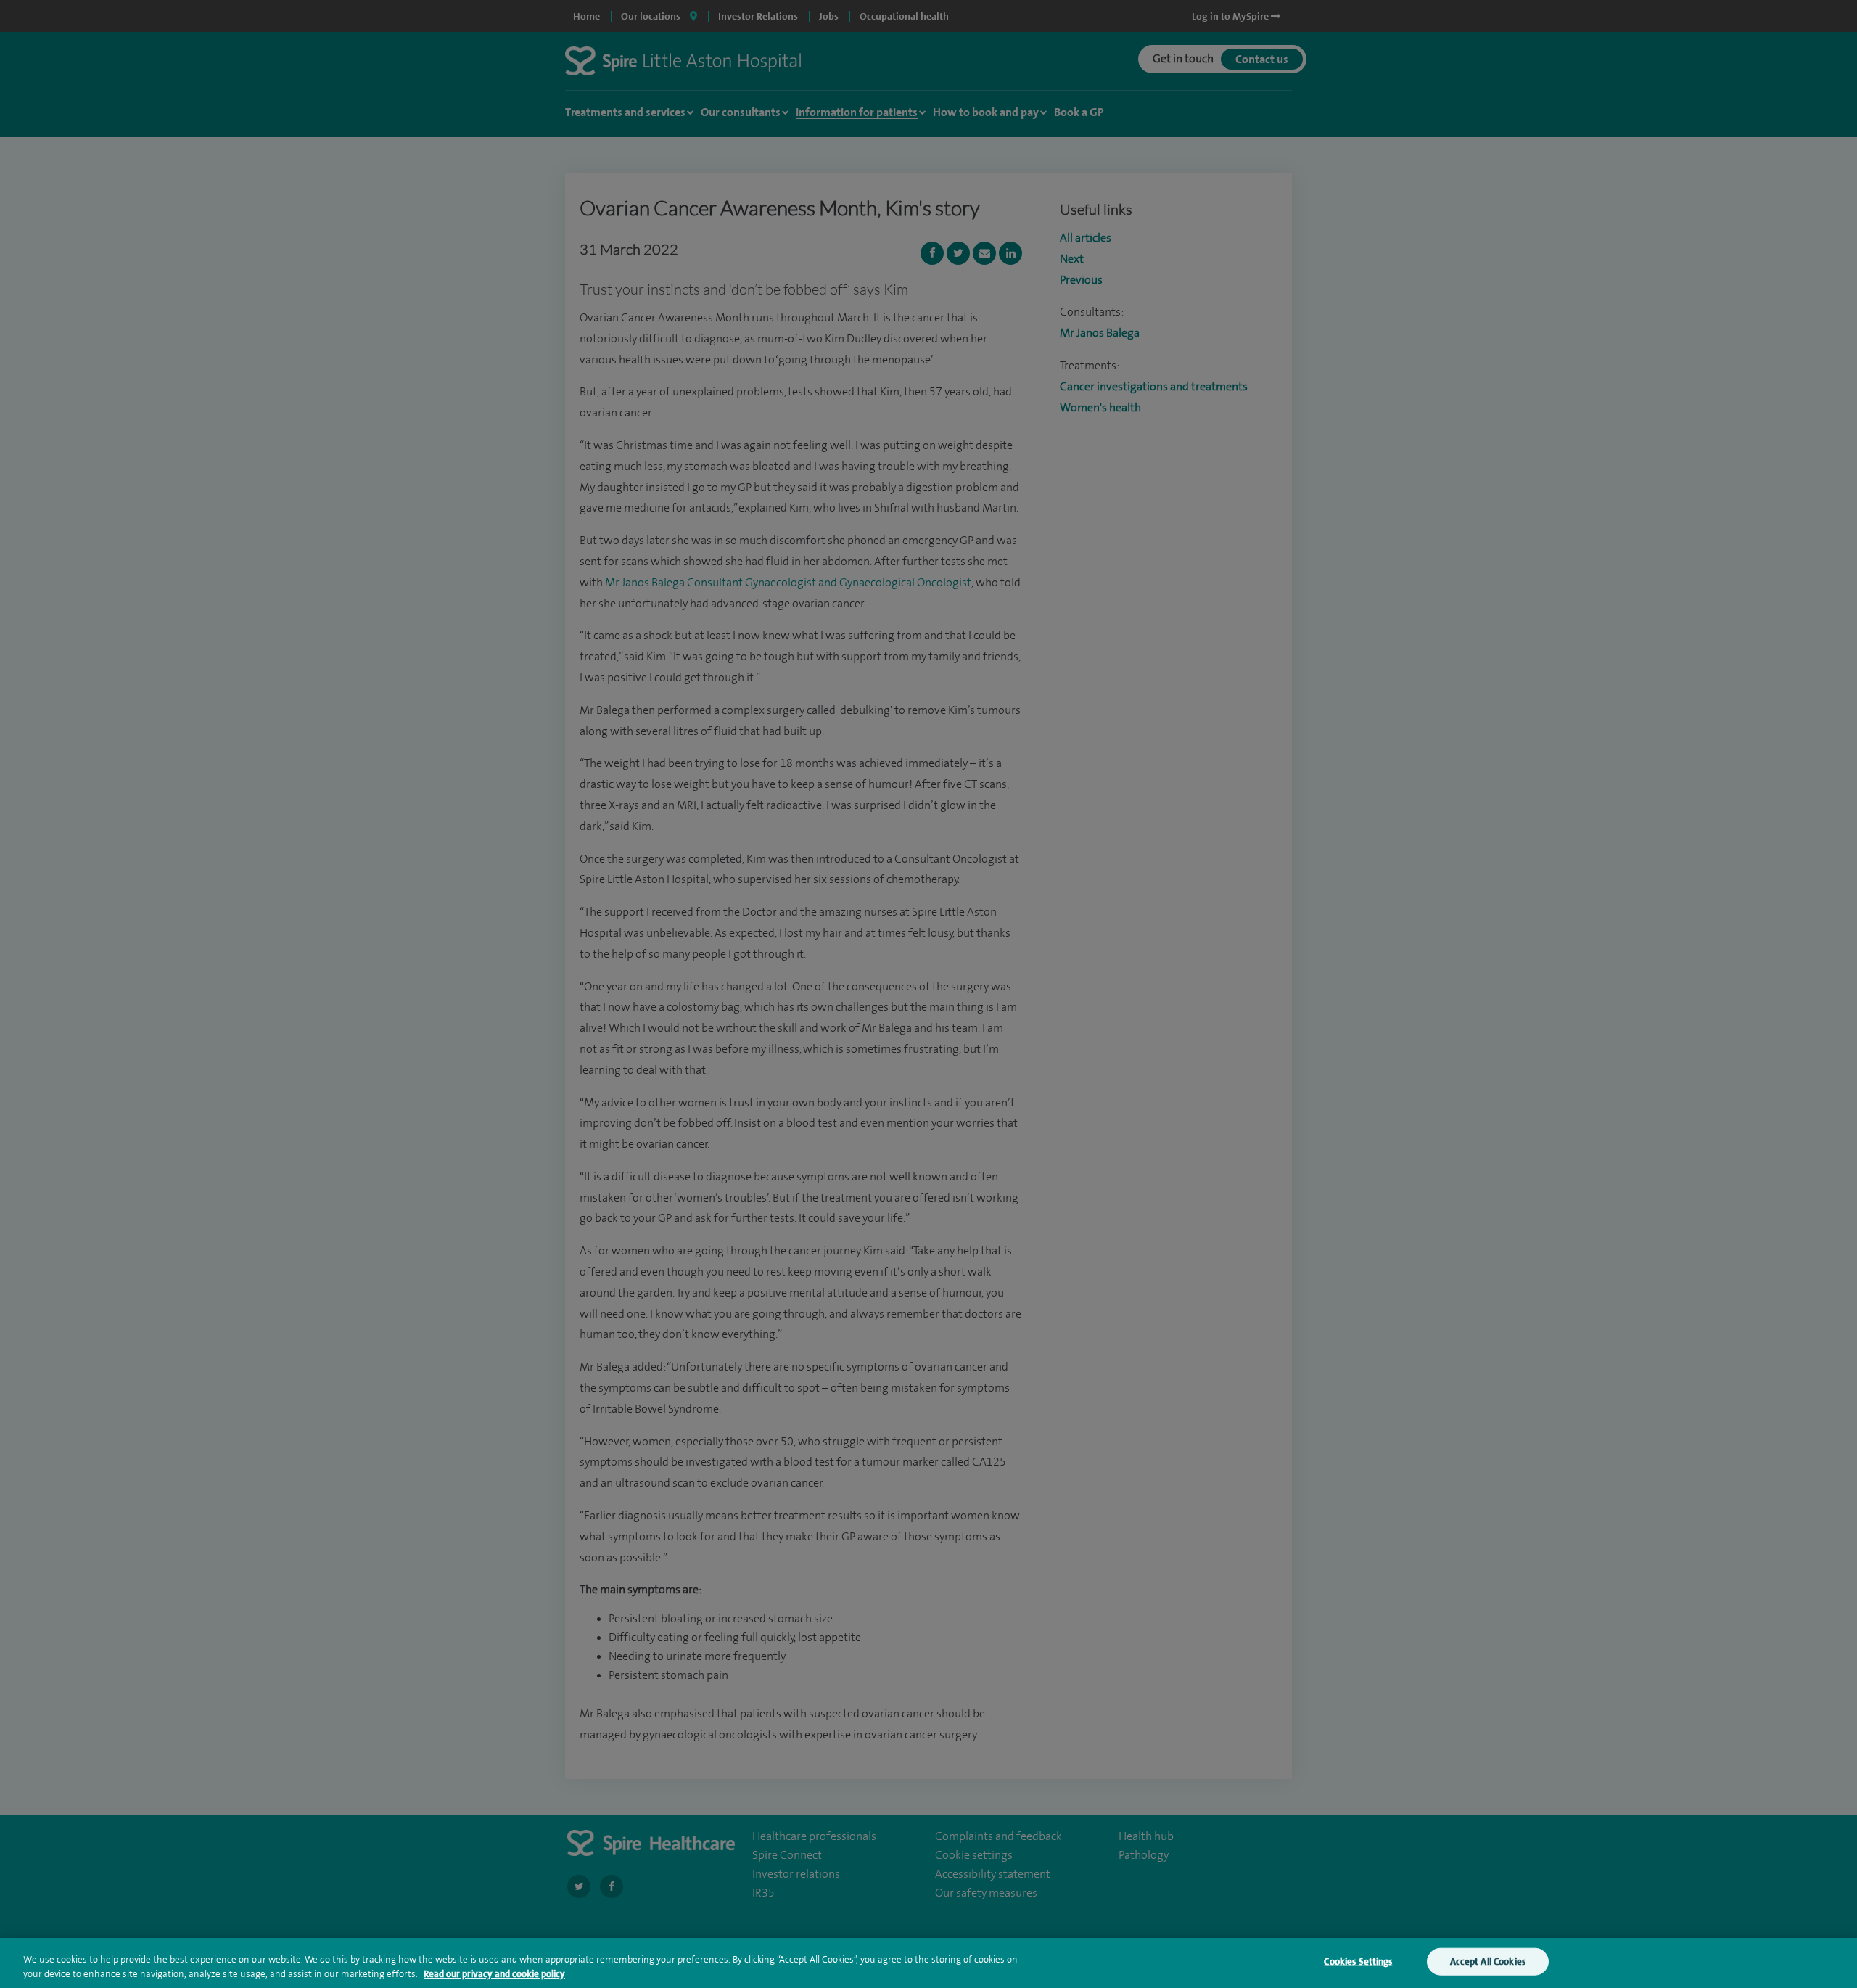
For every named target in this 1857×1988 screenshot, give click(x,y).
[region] (928, 1963)
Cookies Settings (1358, 1962)
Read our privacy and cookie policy (494, 1973)
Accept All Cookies (1488, 1962)
